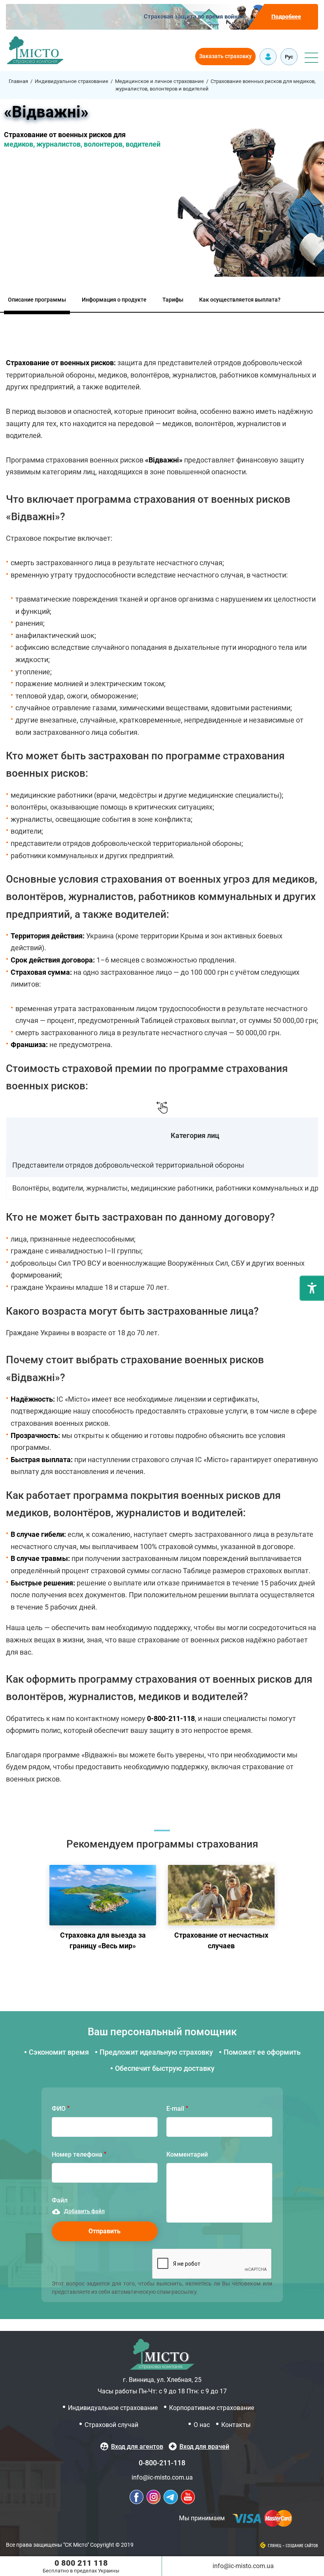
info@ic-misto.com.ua (162, 2477)
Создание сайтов (302, 2546)
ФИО (59, 2109)
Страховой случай (111, 2425)
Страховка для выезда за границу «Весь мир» (103, 1910)
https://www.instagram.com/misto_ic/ (154, 2497)
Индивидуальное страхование (72, 81)
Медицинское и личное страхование (159, 81)
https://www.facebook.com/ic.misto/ (137, 2497)
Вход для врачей (204, 2447)
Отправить (105, 2231)
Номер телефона (77, 2154)
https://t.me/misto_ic (171, 2497)
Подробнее (286, 17)
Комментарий (187, 2154)
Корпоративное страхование (212, 2408)
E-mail (175, 2109)
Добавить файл (84, 2211)
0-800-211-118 (162, 2463)
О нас (202, 2425)
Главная (18, 81)
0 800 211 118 (81, 2563)
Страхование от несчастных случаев (221, 1910)
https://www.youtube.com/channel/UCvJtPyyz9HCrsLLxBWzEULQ (188, 2497)
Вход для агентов (137, 2447)
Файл (60, 2200)
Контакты (236, 2425)
